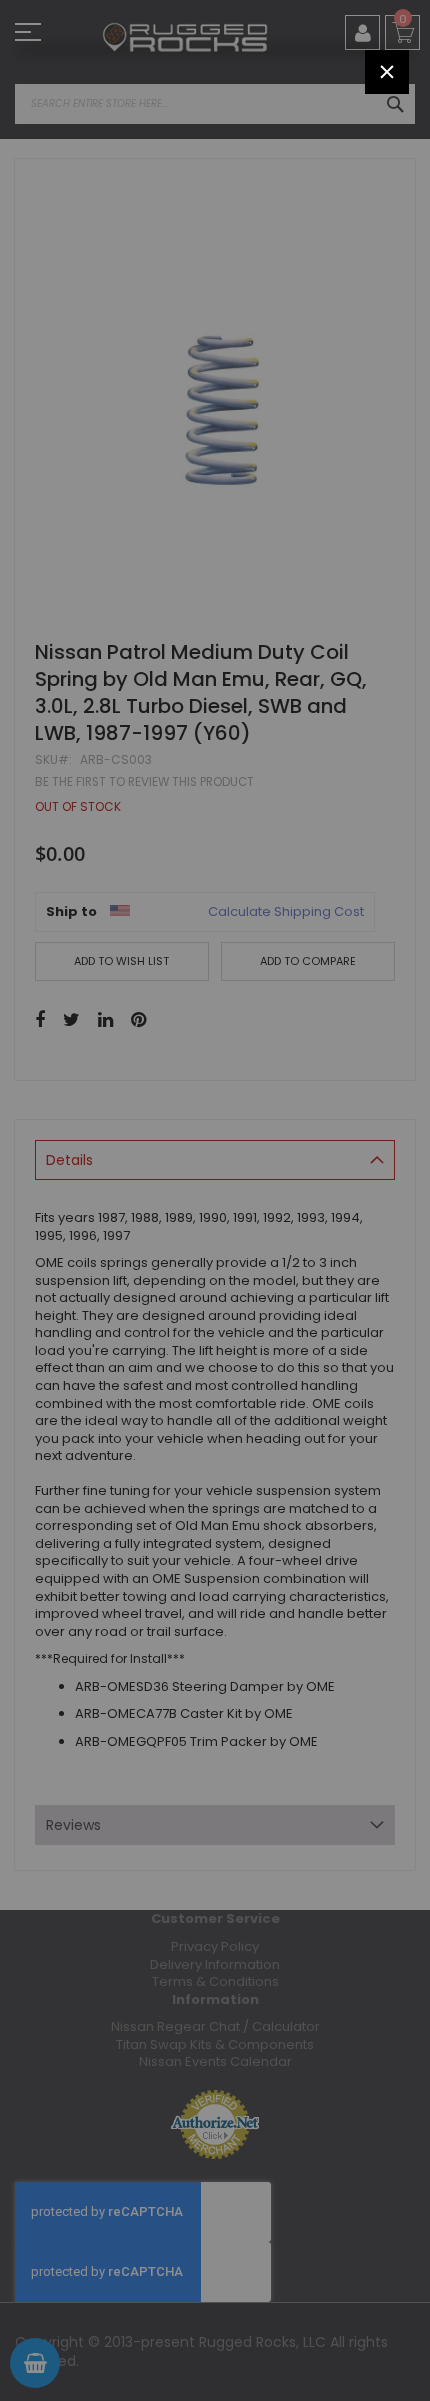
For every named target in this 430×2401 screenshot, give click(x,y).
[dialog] (215, 1200)
